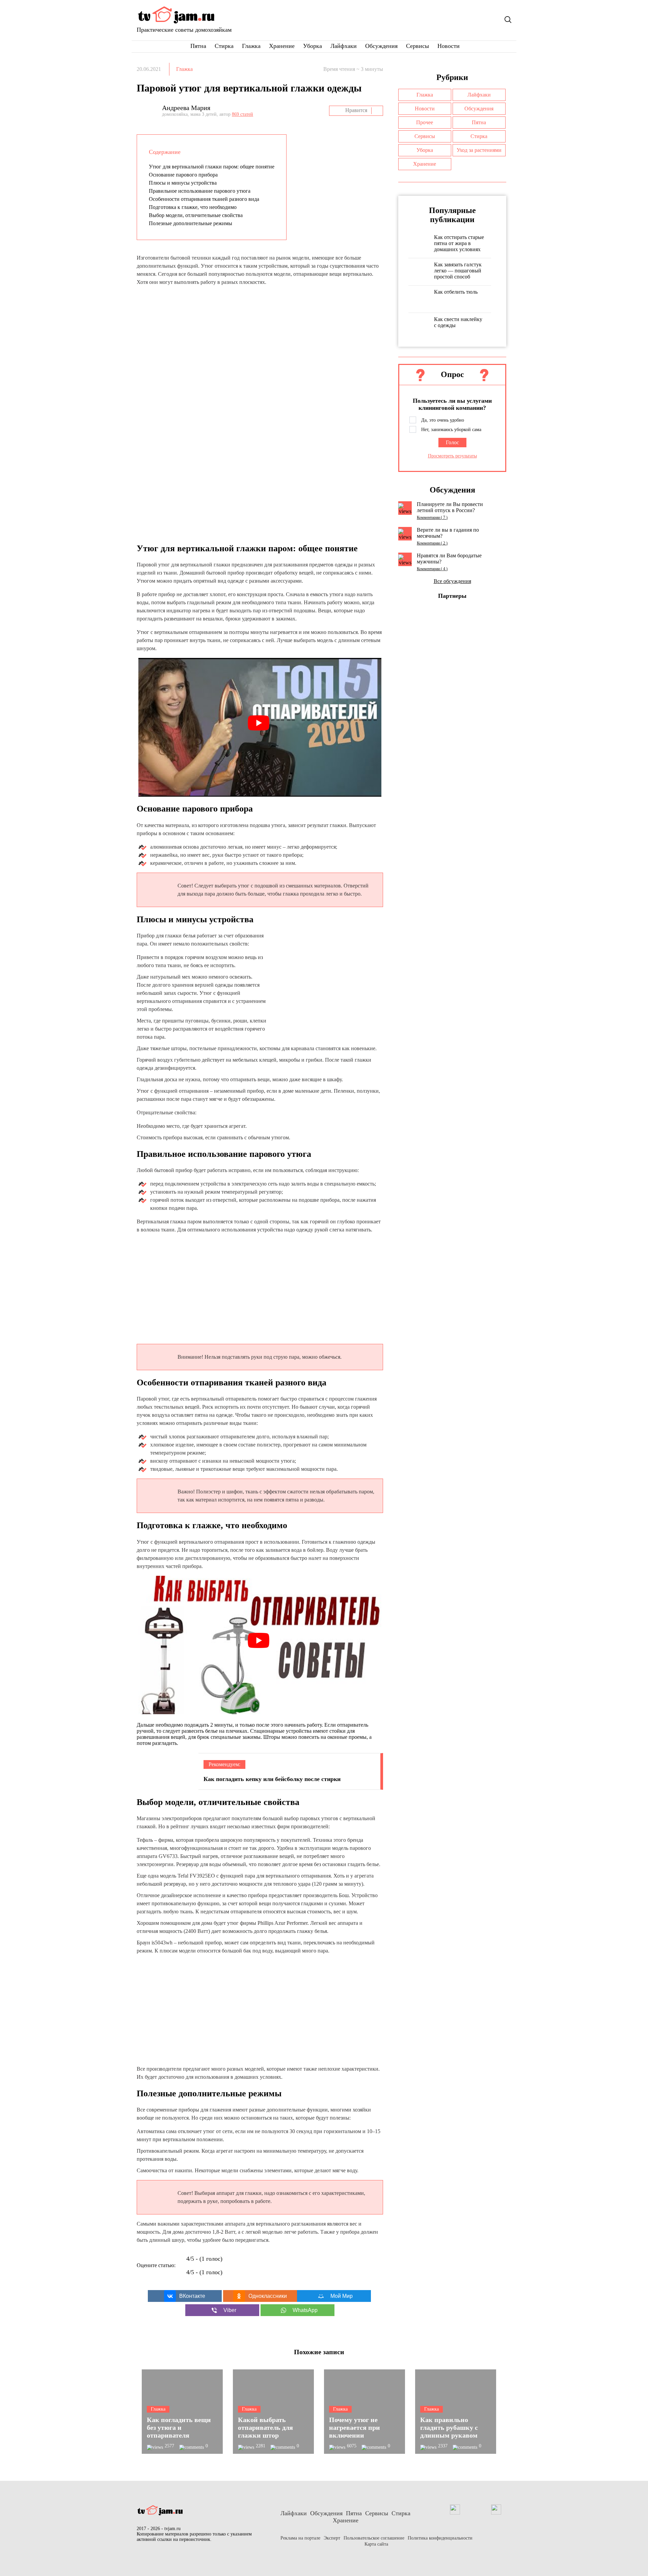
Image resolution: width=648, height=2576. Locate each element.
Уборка (313, 46)
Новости (449, 46)
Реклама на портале (300, 2538)
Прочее (425, 122)
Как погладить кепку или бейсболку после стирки (272, 1779)
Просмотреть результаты (452, 456)
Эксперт (332, 2538)
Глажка (251, 46)
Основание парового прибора (183, 175)
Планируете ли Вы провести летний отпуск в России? (450, 507)
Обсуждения (381, 46)
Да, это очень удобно (443, 420)
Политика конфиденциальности (440, 2538)
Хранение (282, 46)
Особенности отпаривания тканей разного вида (204, 199)
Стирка (224, 46)
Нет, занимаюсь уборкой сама (451, 430)
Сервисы (417, 46)
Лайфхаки (344, 46)
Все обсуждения (452, 581)
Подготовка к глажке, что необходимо (193, 207)
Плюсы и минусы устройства (183, 183)
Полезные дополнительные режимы (191, 223)
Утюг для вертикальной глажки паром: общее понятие (212, 167)
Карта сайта (376, 2544)
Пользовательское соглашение (374, 2538)
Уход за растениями (479, 150)
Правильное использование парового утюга (200, 191)
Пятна (198, 46)
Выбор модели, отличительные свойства (196, 215)
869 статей (242, 114)
